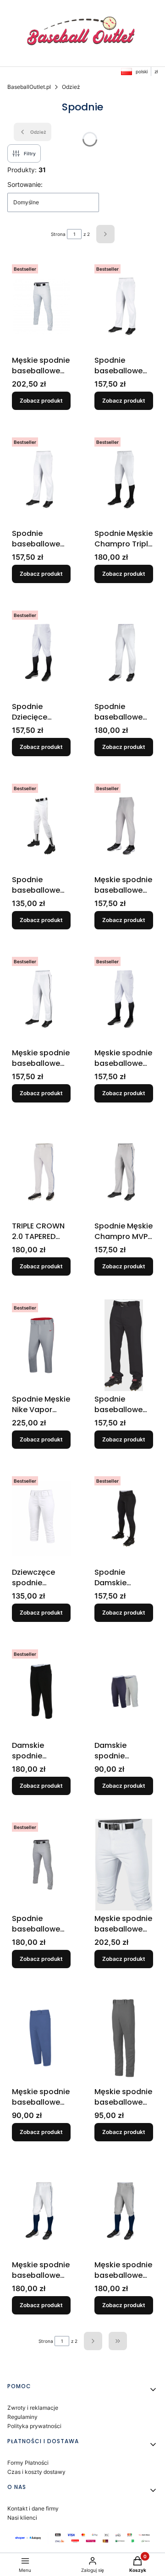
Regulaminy (22, 2417)
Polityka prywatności (34, 2426)
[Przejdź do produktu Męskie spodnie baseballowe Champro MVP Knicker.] (124, 999)
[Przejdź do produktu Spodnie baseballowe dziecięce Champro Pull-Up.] (41, 826)
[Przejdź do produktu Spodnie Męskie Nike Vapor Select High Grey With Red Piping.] (41, 1345)
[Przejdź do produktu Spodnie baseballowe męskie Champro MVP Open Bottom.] (124, 306)
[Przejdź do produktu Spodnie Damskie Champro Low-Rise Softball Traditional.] (124, 1518)
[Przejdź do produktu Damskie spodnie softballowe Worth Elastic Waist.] (124, 1692)
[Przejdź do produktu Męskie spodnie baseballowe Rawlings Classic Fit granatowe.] (41, 2038)
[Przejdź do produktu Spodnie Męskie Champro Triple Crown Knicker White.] (124, 480)
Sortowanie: (25, 184)
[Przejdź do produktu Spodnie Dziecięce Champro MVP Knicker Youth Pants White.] (41, 653)
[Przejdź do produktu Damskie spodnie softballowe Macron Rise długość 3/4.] (41, 1692)
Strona (58, 234)
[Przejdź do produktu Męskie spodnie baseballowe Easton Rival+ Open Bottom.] (41, 306)
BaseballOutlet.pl (29, 87)
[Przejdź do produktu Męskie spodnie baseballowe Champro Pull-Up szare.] (124, 826)
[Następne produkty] (93, 2341)
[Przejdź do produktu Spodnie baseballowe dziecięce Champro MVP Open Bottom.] (41, 480)
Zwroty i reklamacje (33, 2408)
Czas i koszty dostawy (36, 2472)
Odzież (71, 87)
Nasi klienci (22, 2518)
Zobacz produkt (41, 401)
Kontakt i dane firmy (33, 2508)
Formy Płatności (28, 2463)
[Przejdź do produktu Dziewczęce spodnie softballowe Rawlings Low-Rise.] (41, 1518)
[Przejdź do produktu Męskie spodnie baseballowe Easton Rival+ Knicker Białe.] (124, 1865)
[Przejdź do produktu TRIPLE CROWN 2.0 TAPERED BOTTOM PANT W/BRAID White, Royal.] (41, 1172)
